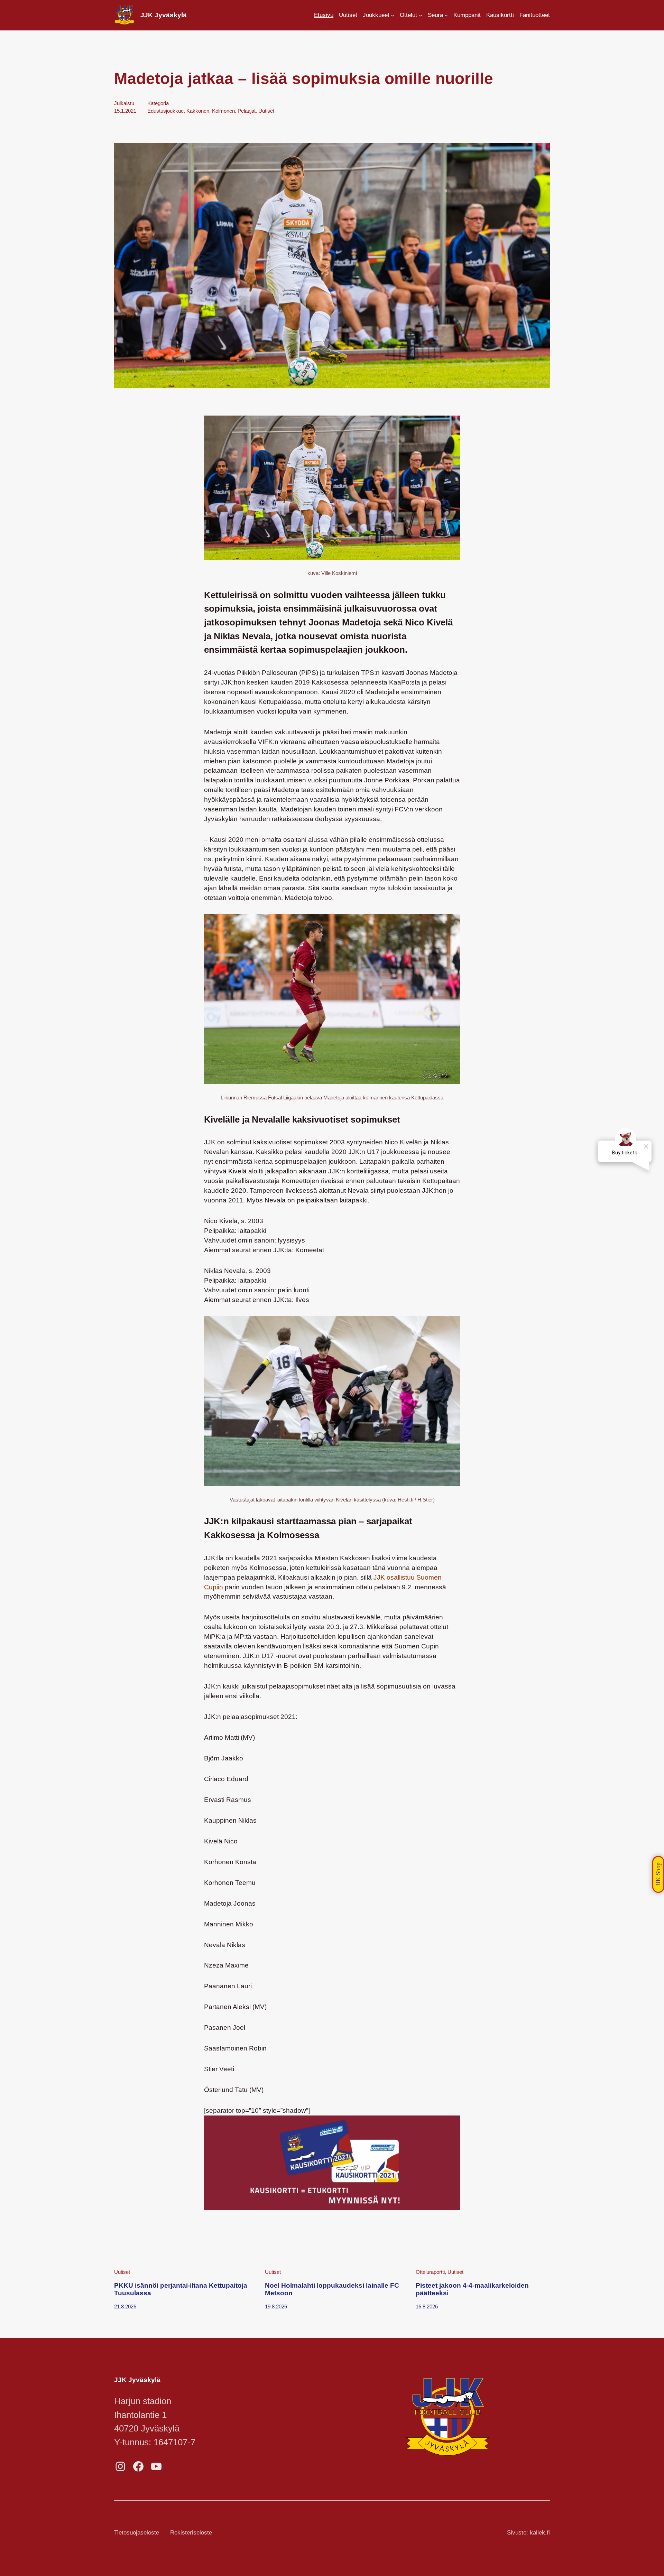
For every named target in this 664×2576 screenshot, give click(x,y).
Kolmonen (223, 111)
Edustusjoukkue (165, 111)
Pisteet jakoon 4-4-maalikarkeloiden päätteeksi (472, 2289)
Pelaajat (247, 111)
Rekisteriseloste (191, 2533)
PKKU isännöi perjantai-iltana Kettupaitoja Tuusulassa (181, 2289)
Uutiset (266, 111)
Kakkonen (198, 111)
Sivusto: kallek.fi (528, 2533)
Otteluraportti (430, 2272)
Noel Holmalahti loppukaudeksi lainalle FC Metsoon (332, 2289)
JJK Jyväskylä (164, 15)
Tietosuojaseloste (137, 2533)
